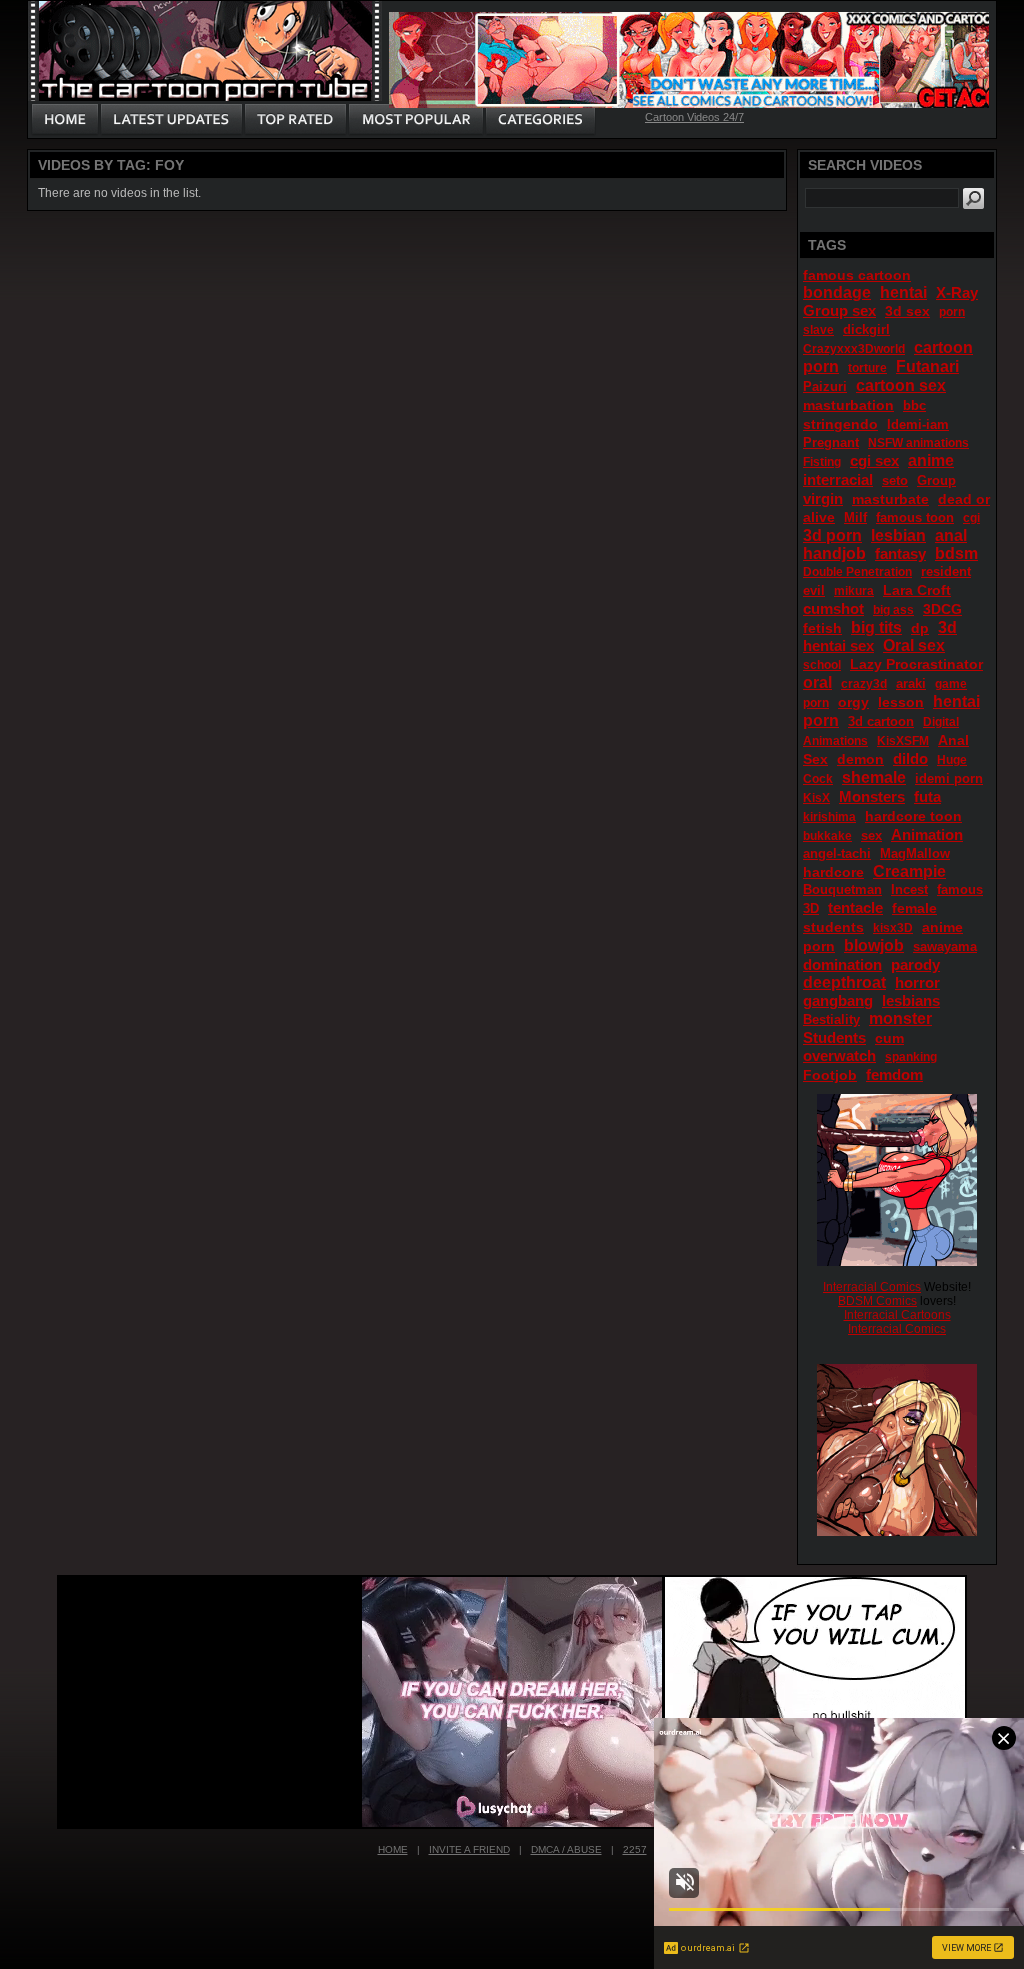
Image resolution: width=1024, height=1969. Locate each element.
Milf (855, 517)
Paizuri (825, 386)
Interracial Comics (872, 1287)
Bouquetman (842, 889)
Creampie (909, 871)
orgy (853, 702)
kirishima (829, 817)
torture (867, 368)
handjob (834, 553)
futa (927, 796)
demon (860, 759)
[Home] (65, 120)
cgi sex (874, 460)
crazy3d (864, 684)
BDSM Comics (877, 1301)
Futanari (927, 366)
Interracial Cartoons (897, 1315)
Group (936, 480)
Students (834, 1037)
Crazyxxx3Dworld (854, 349)
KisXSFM (903, 741)
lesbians (911, 1000)
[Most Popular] (415, 120)
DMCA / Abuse (566, 1849)
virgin (823, 498)
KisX (816, 798)
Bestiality (831, 1019)
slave (818, 330)
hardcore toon (913, 816)
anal (951, 535)
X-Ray (957, 292)
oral (817, 682)
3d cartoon (881, 721)
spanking (911, 1057)
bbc (914, 405)
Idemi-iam (918, 424)
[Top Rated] (295, 120)
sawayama (945, 946)
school (822, 665)
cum (889, 1038)
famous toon (915, 517)
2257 (635, 1849)
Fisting (822, 462)
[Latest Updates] (171, 120)
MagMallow (915, 853)
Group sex (839, 310)
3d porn (832, 535)
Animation (927, 834)
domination (842, 964)
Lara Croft (917, 590)
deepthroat (844, 982)
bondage (837, 292)
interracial (838, 479)
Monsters (872, 796)
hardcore (833, 872)
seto (895, 480)
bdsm (956, 553)
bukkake (827, 836)
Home (393, 1849)
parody (915, 964)
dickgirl (866, 329)
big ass (893, 610)
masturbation (848, 405)
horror (917, 982)
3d (947, 627)
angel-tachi (837, 853)
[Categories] (540, 120)
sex (871, 835)
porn (952, 312)
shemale (874, 777)
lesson (901, 702)
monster (900, 1018)
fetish (822, 628)
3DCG (942, 609)
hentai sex (838, 645)
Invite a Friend (469, 1849)
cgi (971, 518)
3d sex (907, 311)
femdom (894, 1074)
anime (931, 460)
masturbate (890, 499)
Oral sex (914, 645)
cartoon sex (901, 385)
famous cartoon (857, 275)
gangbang (838, 1000)
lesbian (898, 535)
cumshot (833, 608)
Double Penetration (857, 572)
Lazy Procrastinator (916, 664)
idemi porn (949, 778)
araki (911, 683)
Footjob (830, 1075)
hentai (903, 292)
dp (920, 628)
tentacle (855, 907)
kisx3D (893, 928)
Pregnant (831, 442)
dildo (910, 758)
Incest (909, 889)
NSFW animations (918, 443)
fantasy (900, 553)
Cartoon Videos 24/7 (694, 117)
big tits (876, 627)
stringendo (840, 424)
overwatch (839, 1055)
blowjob (874, 945)
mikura (854, 591)
